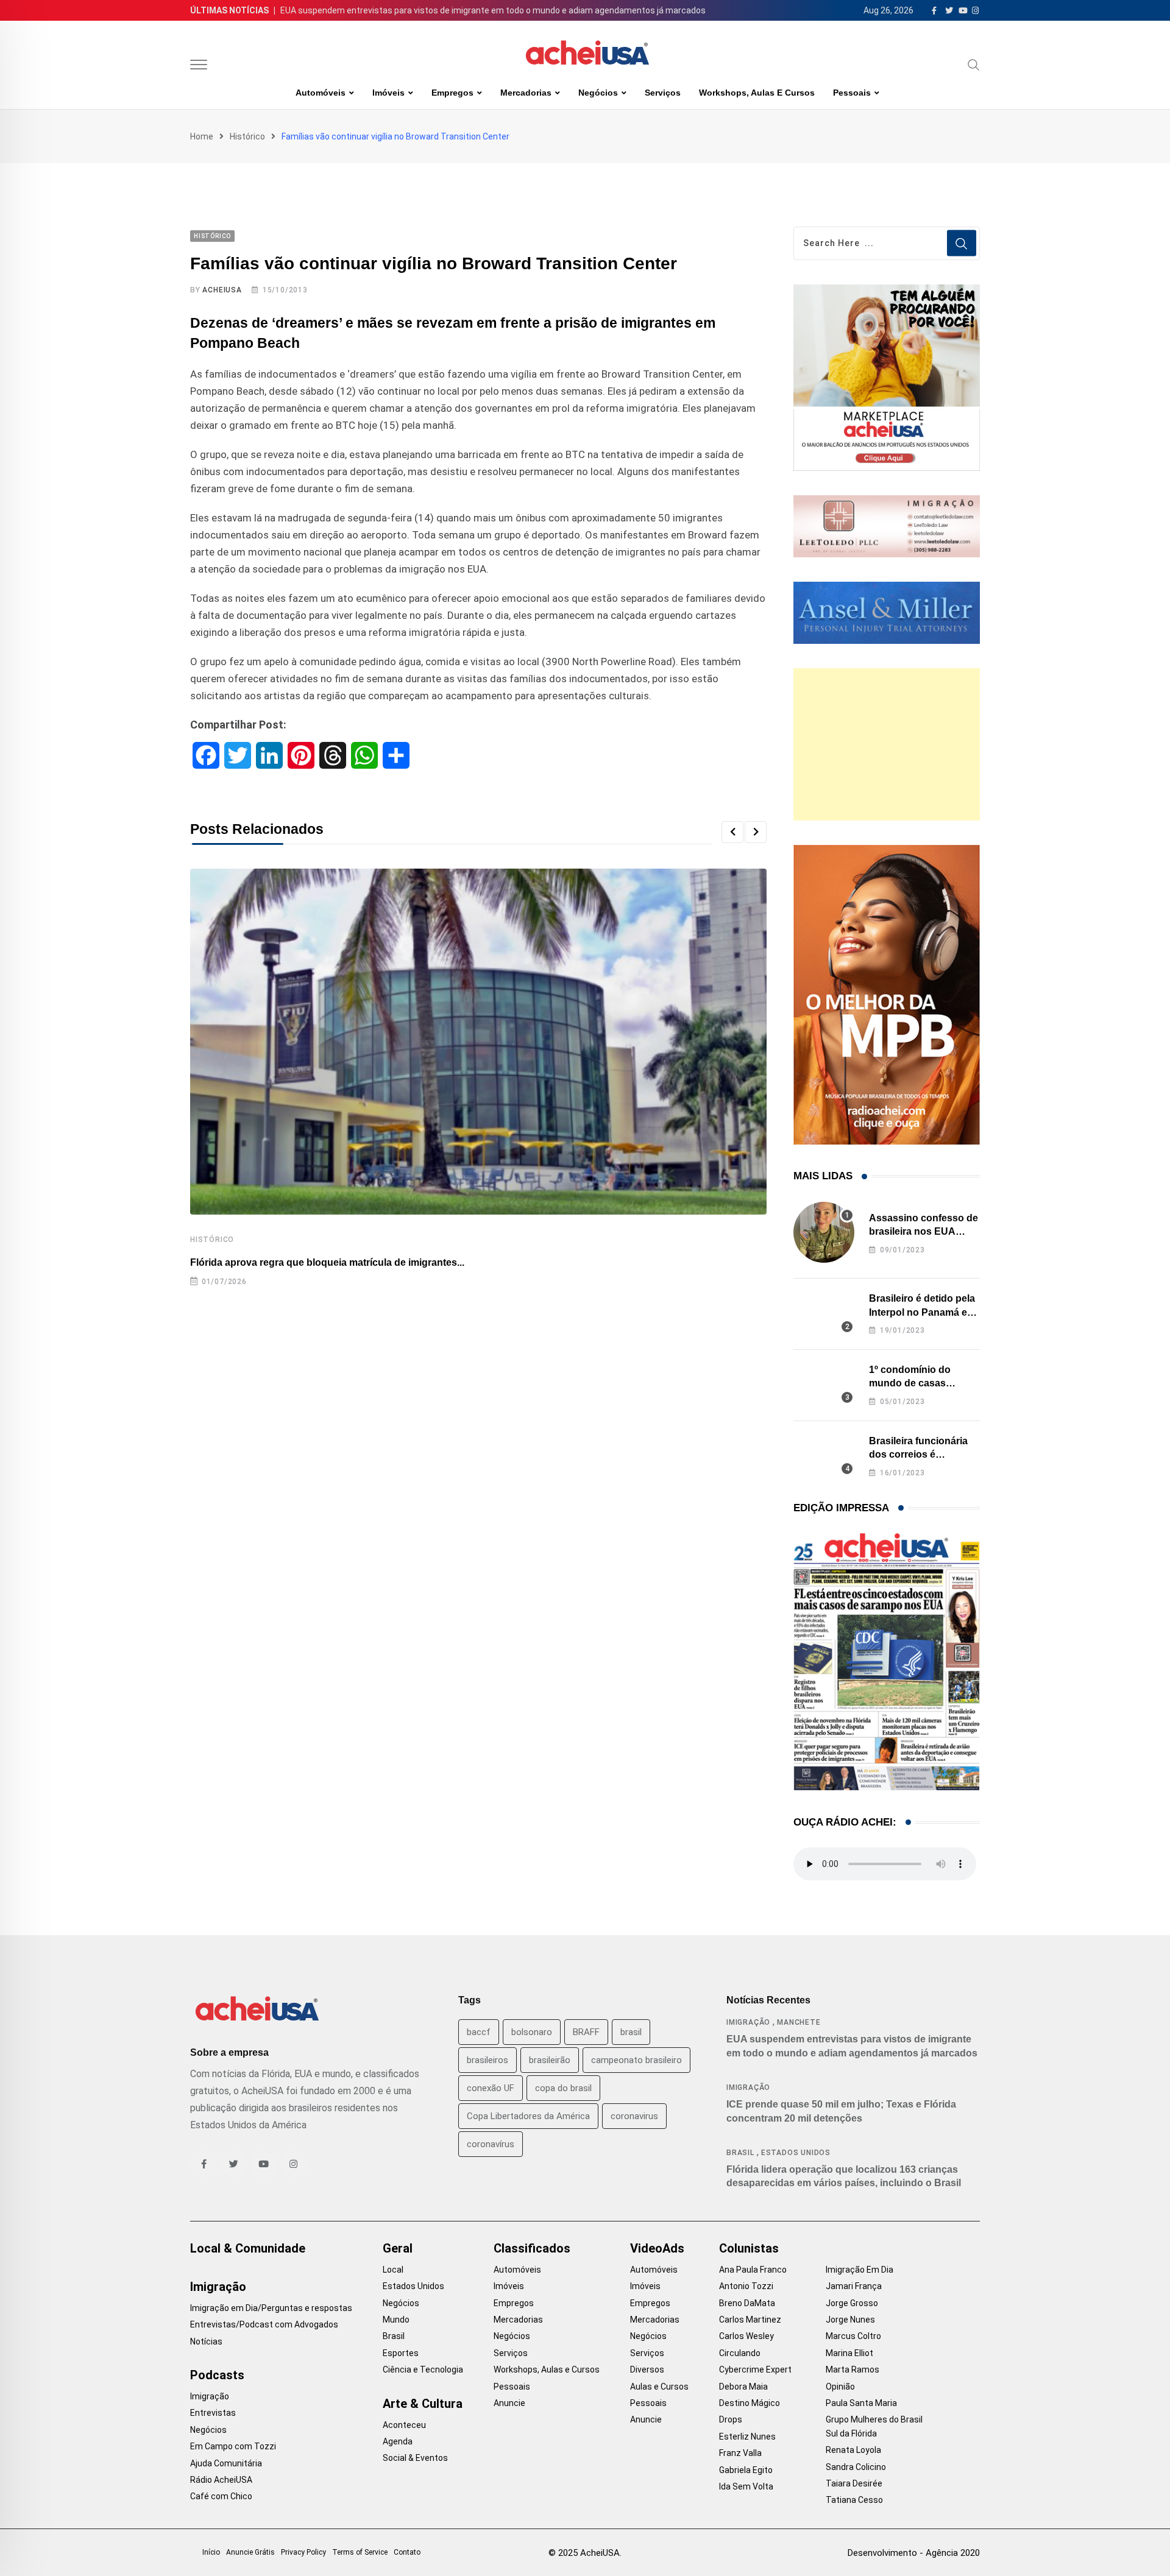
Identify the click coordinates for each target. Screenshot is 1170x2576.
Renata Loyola (853, 2450)
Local (393, 2270)
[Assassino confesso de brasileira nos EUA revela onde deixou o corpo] (824, 1232)
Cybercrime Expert (755, 2370)
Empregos (452, 93)
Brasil (740, 2153)
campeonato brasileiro (636, 2060)
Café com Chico (221, 2496)
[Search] (974, 65)
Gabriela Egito (746, 2470)
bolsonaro (532, 2032)
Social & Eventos (415, 2458)
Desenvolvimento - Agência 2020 (914, 2553)
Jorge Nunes (850, 2320)
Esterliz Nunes (747, 2437)
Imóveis (388, 93)
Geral (398, 2248)
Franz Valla (740, 2453)
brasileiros (487, 2060)
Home (202, 136)
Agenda (398, 2441)
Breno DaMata (747, 2303)
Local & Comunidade (248, 2248)
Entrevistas (213, 2413)
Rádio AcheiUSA (221, 2480)
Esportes (401, 2353)
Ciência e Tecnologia (423, 2370)
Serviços (663, 93)
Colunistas (749, 2248)
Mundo (396, 2320)
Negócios (598, 93)
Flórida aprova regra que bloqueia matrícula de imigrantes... (327, 1262)
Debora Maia (743, 2387)
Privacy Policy (303, 2552)
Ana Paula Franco (753, 2270)
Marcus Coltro (853, 2336)
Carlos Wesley (746, 2336)
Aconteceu (404, 2425)
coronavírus (491, 2144)
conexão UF (491, 2088)
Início (211, 2552)
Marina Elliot (849, 2353)
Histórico (247, 136)
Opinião (840, 2387)
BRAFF (586, 2032)
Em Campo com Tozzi (233, 2446)
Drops (731, 2419)
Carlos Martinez (750, 2320)
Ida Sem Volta (746, 2486)
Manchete (799, 2022)
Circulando (740, 2353)
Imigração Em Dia (860, 2270)
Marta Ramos (853, 2370)
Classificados (532, 2248)
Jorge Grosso (852, 2303)
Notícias (206, 2341)
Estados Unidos (796, 2153)
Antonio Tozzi (746, 2286)
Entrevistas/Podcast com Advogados (264, 2324)
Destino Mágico (750, 2403)
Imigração (748, 2022)
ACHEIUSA (222, 290)
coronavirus (634, 2116)
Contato (407, 2552)
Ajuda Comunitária (226, 2463)
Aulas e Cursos (659, 2387)
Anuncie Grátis (250, 2552)
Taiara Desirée (854, 2483)
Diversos (647, 2370)
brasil (631, 2032)
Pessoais (852, 93)
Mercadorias (526, 93)
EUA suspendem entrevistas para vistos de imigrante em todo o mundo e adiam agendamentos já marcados (493, 10)
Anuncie (509, 2403)
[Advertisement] (887, 744)
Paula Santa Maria (861, 2403)
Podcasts (217, 2375)
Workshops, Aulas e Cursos (757, 93)
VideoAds (657, 2248)
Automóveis (321, 93)
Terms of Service (360, 2552)
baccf (479, 2032)
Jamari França (854, 2286)
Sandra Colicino (856, 2467)
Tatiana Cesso (854, 2500)
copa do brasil (563, 2088)
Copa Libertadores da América (528, 2116)
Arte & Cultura (423, 2404)
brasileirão (550, 2060)
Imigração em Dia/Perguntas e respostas (271, 2308)
